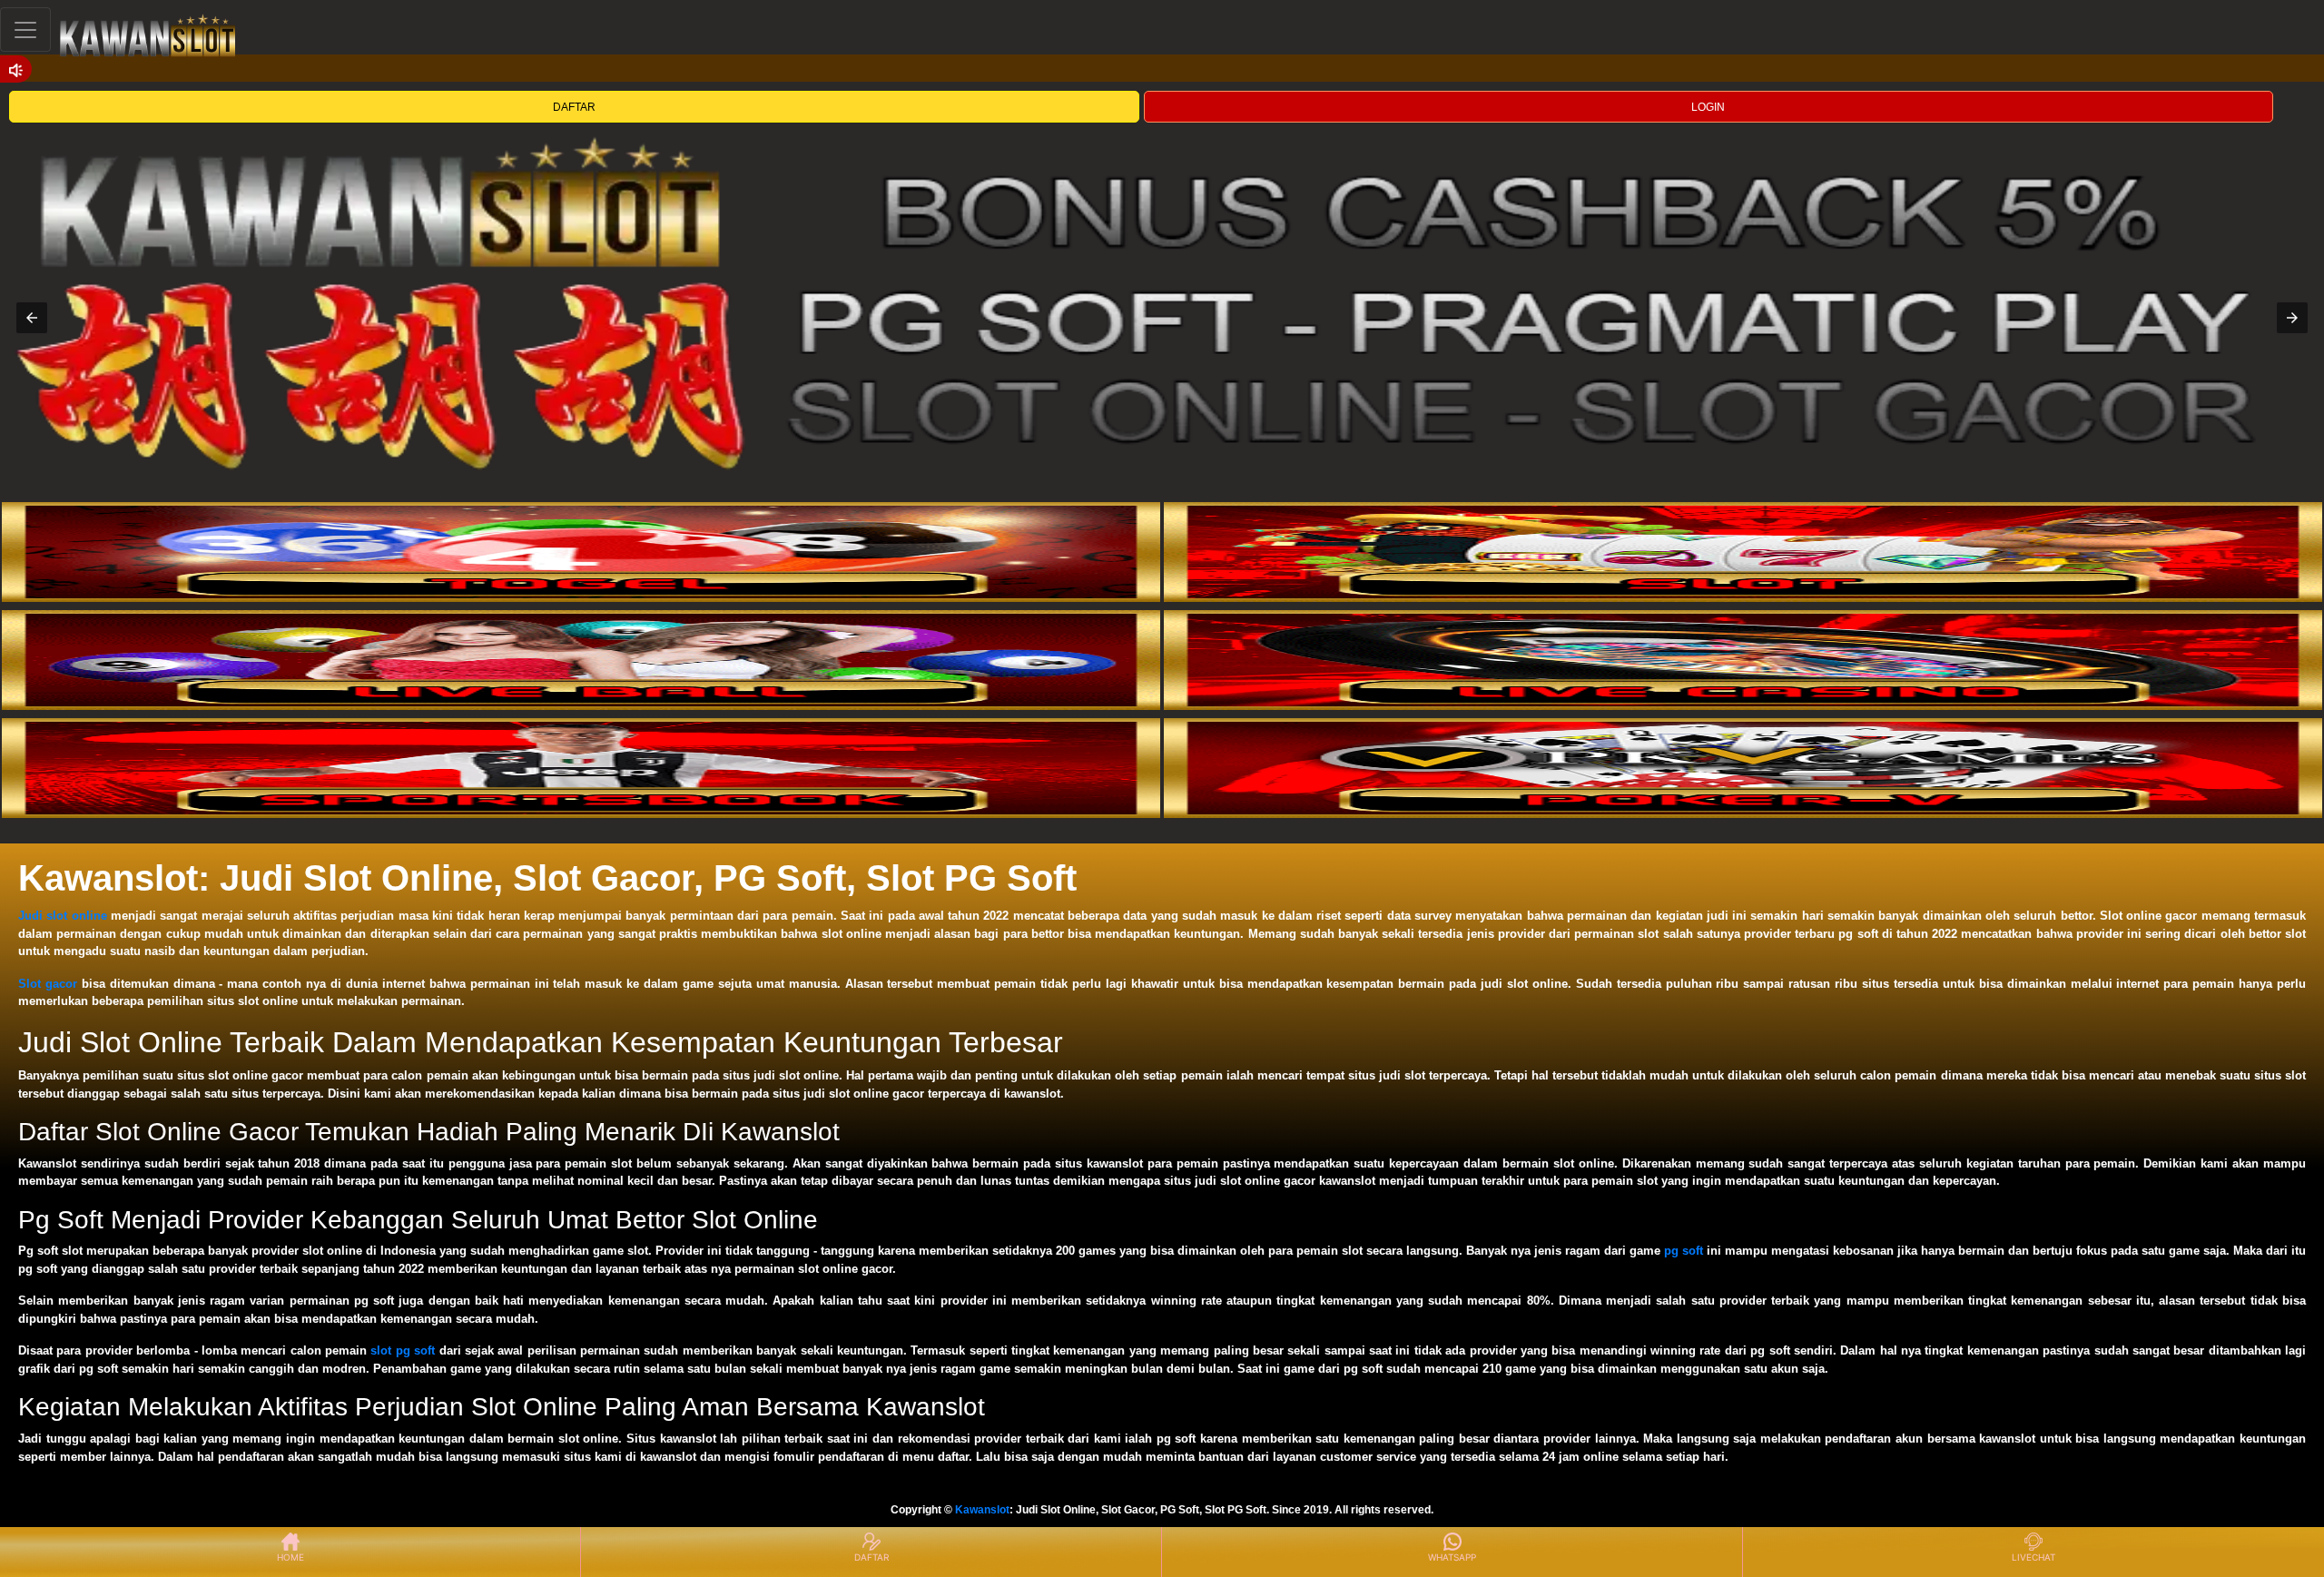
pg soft (1684, 1251)
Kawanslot (982, 1510)
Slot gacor (48, 984)
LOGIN (1708, 107)
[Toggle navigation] (25, 30)
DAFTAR (574, 107)
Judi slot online (63, 916)
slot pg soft (403, 1350)
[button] (32, 318)
